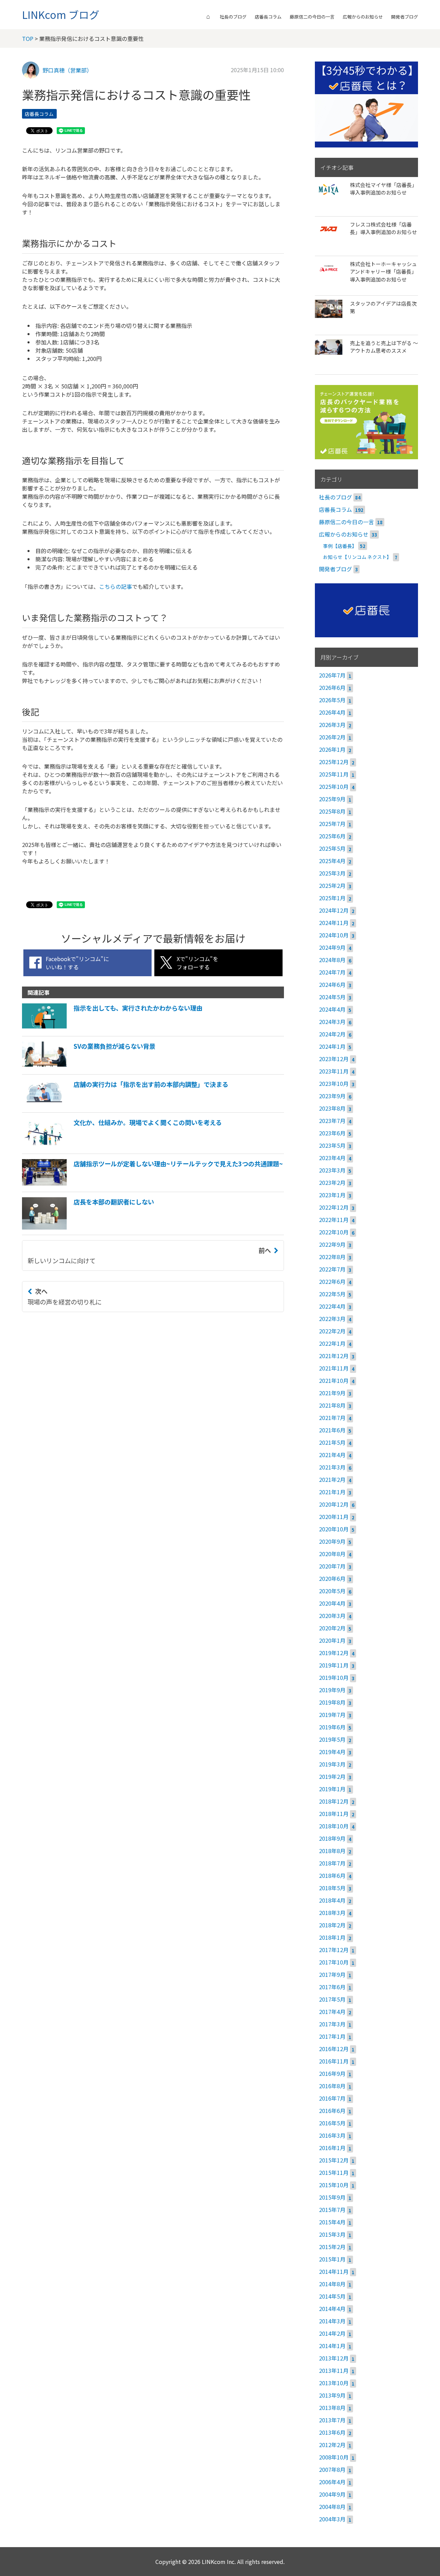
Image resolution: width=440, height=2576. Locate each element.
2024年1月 (332, 1046)
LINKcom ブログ (61, 14)
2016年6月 (332, 2111)
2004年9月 (332, 2494)
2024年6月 (332, 984)
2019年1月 (332, 1789)
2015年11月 (334, 2172)
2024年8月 (332, 960)
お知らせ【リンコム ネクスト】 (357, 557)
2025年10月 (334, 786)
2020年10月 (334, 1529)
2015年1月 (332, 2259)
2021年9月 (332, 1393)
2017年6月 (332, 1987)
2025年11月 (334, 774)
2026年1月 (332, 749)
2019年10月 (334, 1677)
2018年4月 (332, 1900)
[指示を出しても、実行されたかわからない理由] (112, 1028)
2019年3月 (332, 1764)
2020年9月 (332, 1541)
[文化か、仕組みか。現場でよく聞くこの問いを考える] (122, 1146)
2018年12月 (334, 1801)
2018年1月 (332, 1937)
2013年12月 (334, 2358)
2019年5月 (332, 1739)
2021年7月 (332, 1418)
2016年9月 (332, 2073)
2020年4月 (332, 1603)
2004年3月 (332, 2519)
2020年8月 (332, 1554)
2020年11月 (334, 1517)
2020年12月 (334, 1504)
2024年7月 (332, 972)
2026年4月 (332, 712)
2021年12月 (334, 1356)
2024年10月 (334, 935)
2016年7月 (332, 2098)
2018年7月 (332, 1863)
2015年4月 (332, 2222)
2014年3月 (332, 2321)
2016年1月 (332, 2148)
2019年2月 (332, 1776)
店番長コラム (268, 17)
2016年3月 (332, 2135)
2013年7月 (332, 2420)
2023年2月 (332, 1182)
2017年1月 (332, 2036)
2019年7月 (332, 1715)
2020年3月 (332, 1616)
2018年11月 (334, 1814)
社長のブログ (233, 17)
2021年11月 (334, 1368)
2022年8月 (332, 1257)
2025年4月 (332, 861)
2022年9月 (332, 1244)
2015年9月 (332, 2197)
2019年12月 (334, 1653)
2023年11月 (334, 1071)
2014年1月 (332, 2346)
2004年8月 (332, 2507)
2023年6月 (332, 1133)
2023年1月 (332, 1195)
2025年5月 (332, 848)
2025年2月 (332, 885)
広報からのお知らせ (363, 17)
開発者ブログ (405, 17)
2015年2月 (332, 2247)
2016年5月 (332, 2123)
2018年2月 (332, 1925)
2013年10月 (334, 2383)
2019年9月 (332, 1690)
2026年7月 (332, 675)
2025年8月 (332, 811)
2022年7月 (332, 1269)
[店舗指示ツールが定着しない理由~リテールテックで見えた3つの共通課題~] (152, 1184)
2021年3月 (332, 1467)
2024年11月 (334, 923)
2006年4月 (332, 2482)
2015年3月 (332, 2234)
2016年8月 (332, 2086)
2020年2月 (332, 1628)
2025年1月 (332, 898)
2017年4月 (332, 2012)
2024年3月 (332, 1022)
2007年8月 (332, 2469)
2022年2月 (332, 1331)
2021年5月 (332, 1442)
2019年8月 (332, 1702)
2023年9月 (332, 1096)
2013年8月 (332, 2408)
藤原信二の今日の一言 (312, 17)
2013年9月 (332, 2395)
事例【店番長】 (340, 546)
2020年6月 (332, 1578)
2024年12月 (334, 910)
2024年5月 (332, 997)
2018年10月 (334, 1826)
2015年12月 (334, 2160)
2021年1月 (332, 1492)
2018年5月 (332, 1888)
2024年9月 (332, 947)
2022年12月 (334, 1207)
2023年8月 (332, 1108)
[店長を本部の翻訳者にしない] (88, 1227)
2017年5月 (332, 1999)
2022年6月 (332, 1281)
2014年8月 (332, 2284)
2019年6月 (332, 1727)
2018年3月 (332, 1913)
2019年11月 (334, 1665)
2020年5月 (332, 1591)
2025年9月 (332, 799)
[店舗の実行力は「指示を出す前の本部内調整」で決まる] (125, 1105)
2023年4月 (332, 1158)
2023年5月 (332, 1145)
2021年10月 (334, 1380)
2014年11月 (334, 2271)
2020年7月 (332, 1566)
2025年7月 (332, 824)
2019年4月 (332, 1752)
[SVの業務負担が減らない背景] (89, 1067)
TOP (28, 38)
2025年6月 (332, 836)
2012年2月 (332, 2445)
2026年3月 (332, 725)
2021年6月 (332, 1430)
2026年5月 (332, 700)
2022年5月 (332, 1294)
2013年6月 (332, 2432)
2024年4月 (332, 1009)
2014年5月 (332, 2296)
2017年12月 (334, 1950)
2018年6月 (332, 1875)
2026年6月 (332, 687)
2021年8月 (332, 1405)
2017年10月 (334, 1962)
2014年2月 (332, 2333)
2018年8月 (332, 1851)
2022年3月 (332, 1319)
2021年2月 (332, 1479)
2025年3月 (332, 873)
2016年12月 (334, 2049)
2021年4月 (332, 1455)
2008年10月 (334, 2457)
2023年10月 (334, 1083)
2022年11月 (334, 1220)
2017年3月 (332, 2024)
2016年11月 (334, 2061)
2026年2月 (332, 737)
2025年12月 (334, 762)
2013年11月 (334, 2370)
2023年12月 (334, 1059)
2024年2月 (332, 1034)
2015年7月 (332, 2210)
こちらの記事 (115, 586)
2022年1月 (332, 1343)
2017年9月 (332, 1974)
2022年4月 (332, 1306)
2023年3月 (332, 1170)
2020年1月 (332, 1640)
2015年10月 (334, 2185)
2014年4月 (332, 2309)
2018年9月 (332, 1838)
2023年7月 (332, 1121)
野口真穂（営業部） (67, 70)
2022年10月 (334, 1232)
